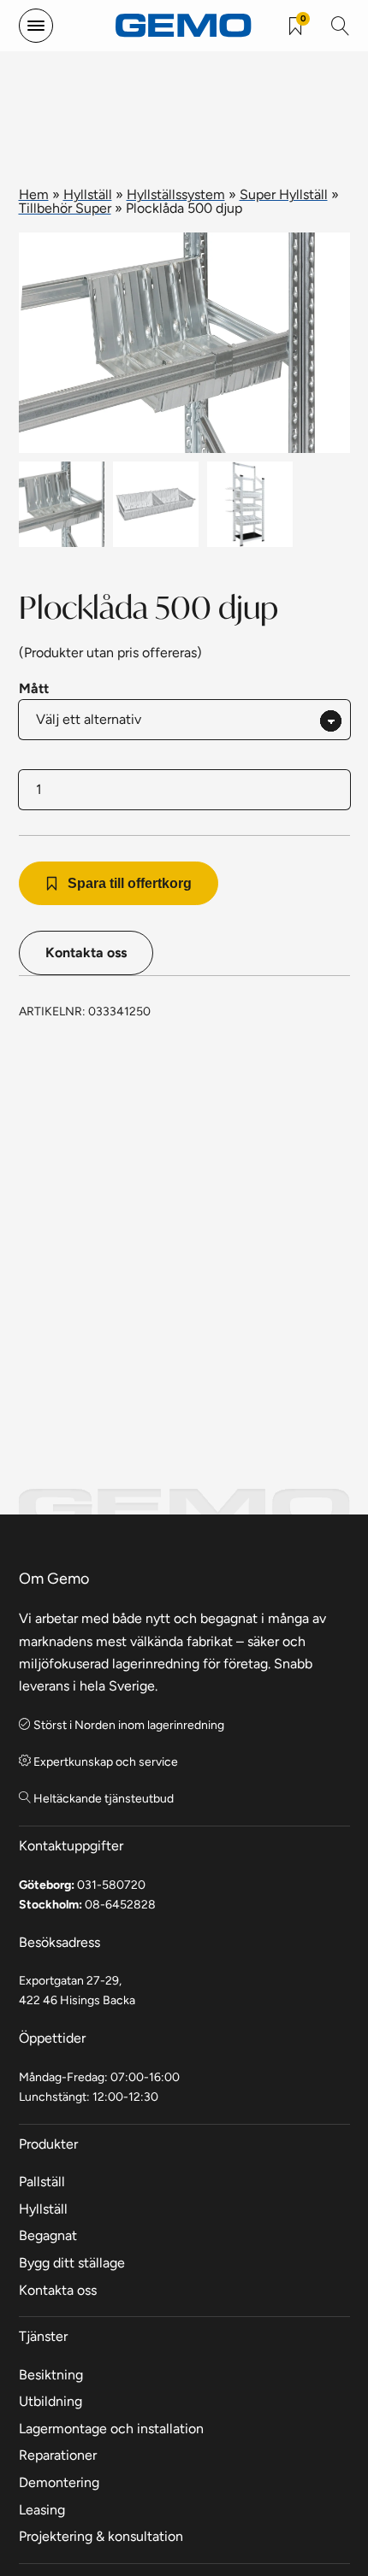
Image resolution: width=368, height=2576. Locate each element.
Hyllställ (88, 194)
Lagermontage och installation (111, 2429)
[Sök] (341, 26)
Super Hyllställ (284, 194)
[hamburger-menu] (36, 26)
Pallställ (42, 2182)
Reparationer (58, 2455)
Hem (34, 194)
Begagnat (48, 2235)
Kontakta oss (86, 953)
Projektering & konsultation (101, 2536)
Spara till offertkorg (130, 883)
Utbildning (50, 2401)
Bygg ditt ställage (72, 2263)
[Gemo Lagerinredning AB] (184, 26)
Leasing (42, 2510)
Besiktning (51, 2375)
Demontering (59, 2482)
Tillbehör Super (65, 208)
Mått (34, 688)
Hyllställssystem (176, 194)
